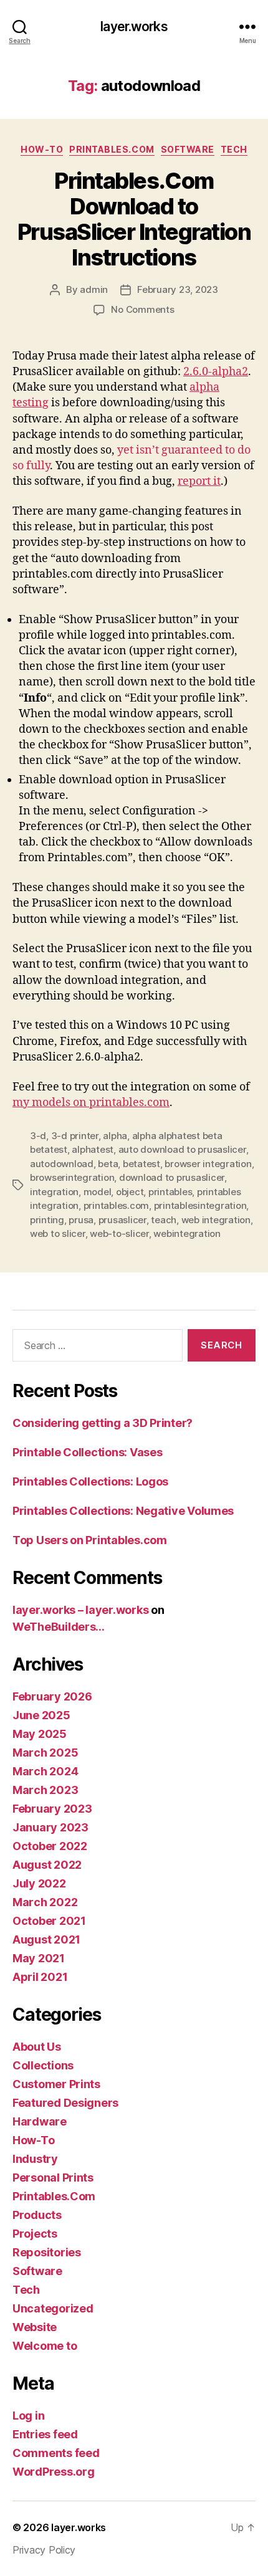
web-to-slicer (119, 1233)
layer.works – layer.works (80, 1610)
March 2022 (45, 1902)
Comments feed (56, 2453)
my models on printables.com (91, 1103)
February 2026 (52, 1696)
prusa (81, 1220)
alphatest (93, 1149)
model (98, 1192)
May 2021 (39, 1958)
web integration (216, 1220)
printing (47, 1220)
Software (188, 149)
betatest (141, 1164)
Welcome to (45, 2346)
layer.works (134, 26)
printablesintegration (200, 1205)
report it (199, 481)
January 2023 (50, 1827)
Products (37, 2215)
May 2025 (40, 1734)
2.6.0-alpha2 (216, 372)
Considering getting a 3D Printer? (103, 1423)
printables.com (116, 1205)
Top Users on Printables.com (90, 1540)
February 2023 (52, 1809)
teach (164, 1220)
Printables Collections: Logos (90, 1481)
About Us (37, 2047)
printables (170, 1192)
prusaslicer (122, 1220)
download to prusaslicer (172, 1177)
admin (94, 289)
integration (54, 1192)
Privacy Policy (44, 2550)
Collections (43, 2065)
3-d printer (75, 1136)
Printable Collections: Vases (87, 1452)
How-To (42, 149)
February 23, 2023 (178, 289)
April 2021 (40, 1977)
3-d (38, 1136)
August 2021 (46, 1939)
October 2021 (49, 1921)
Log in (28, 2416)
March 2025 (45, 1753)
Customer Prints (56, 2084)
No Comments (142, 309)
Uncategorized (53, 2308)
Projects (35, 2234)
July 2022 (39, 1883)
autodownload (62, 1164)
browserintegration (72, 1177)
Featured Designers (65, 2103)
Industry (35, 2159)
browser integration (208, 1164)
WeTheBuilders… (59, 1627)
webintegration (187, 1233)
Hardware (40, 2121)
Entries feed (45, 2434)
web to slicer (58, 1233)
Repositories (47, 2252)
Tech (234, 149)
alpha (115, 1136)
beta (108, 1164)
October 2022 (50, 1846)
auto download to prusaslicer (182, 1149)
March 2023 (45, 1790)
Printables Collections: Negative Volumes (123, 1511)
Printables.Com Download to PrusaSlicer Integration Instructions (134, 219)
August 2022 (47, 1865)
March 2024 (45, 1771)
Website (35, 2327)
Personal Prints (53, 2178)
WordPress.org (54, 2472)
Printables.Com (112, 149)
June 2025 (41, 1715)
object (130, 1192)
